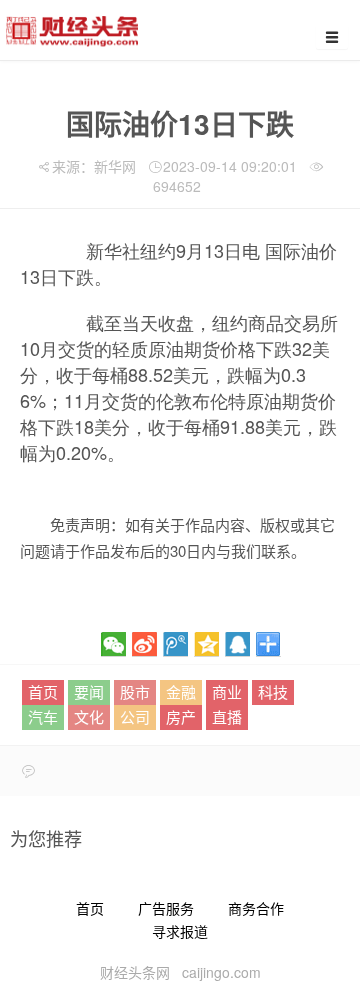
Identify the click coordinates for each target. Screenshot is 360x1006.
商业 (227, 691)
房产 (181, 716)
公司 (135, 716)
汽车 (43, 716)
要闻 (89, 691)
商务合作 (256, 908)
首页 (43, 691)
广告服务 (166, 908)
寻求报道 (180, 931)
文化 (89, 716)
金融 (181, 691)
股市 (135, 691)
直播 (227, 716)
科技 (273, 691)
